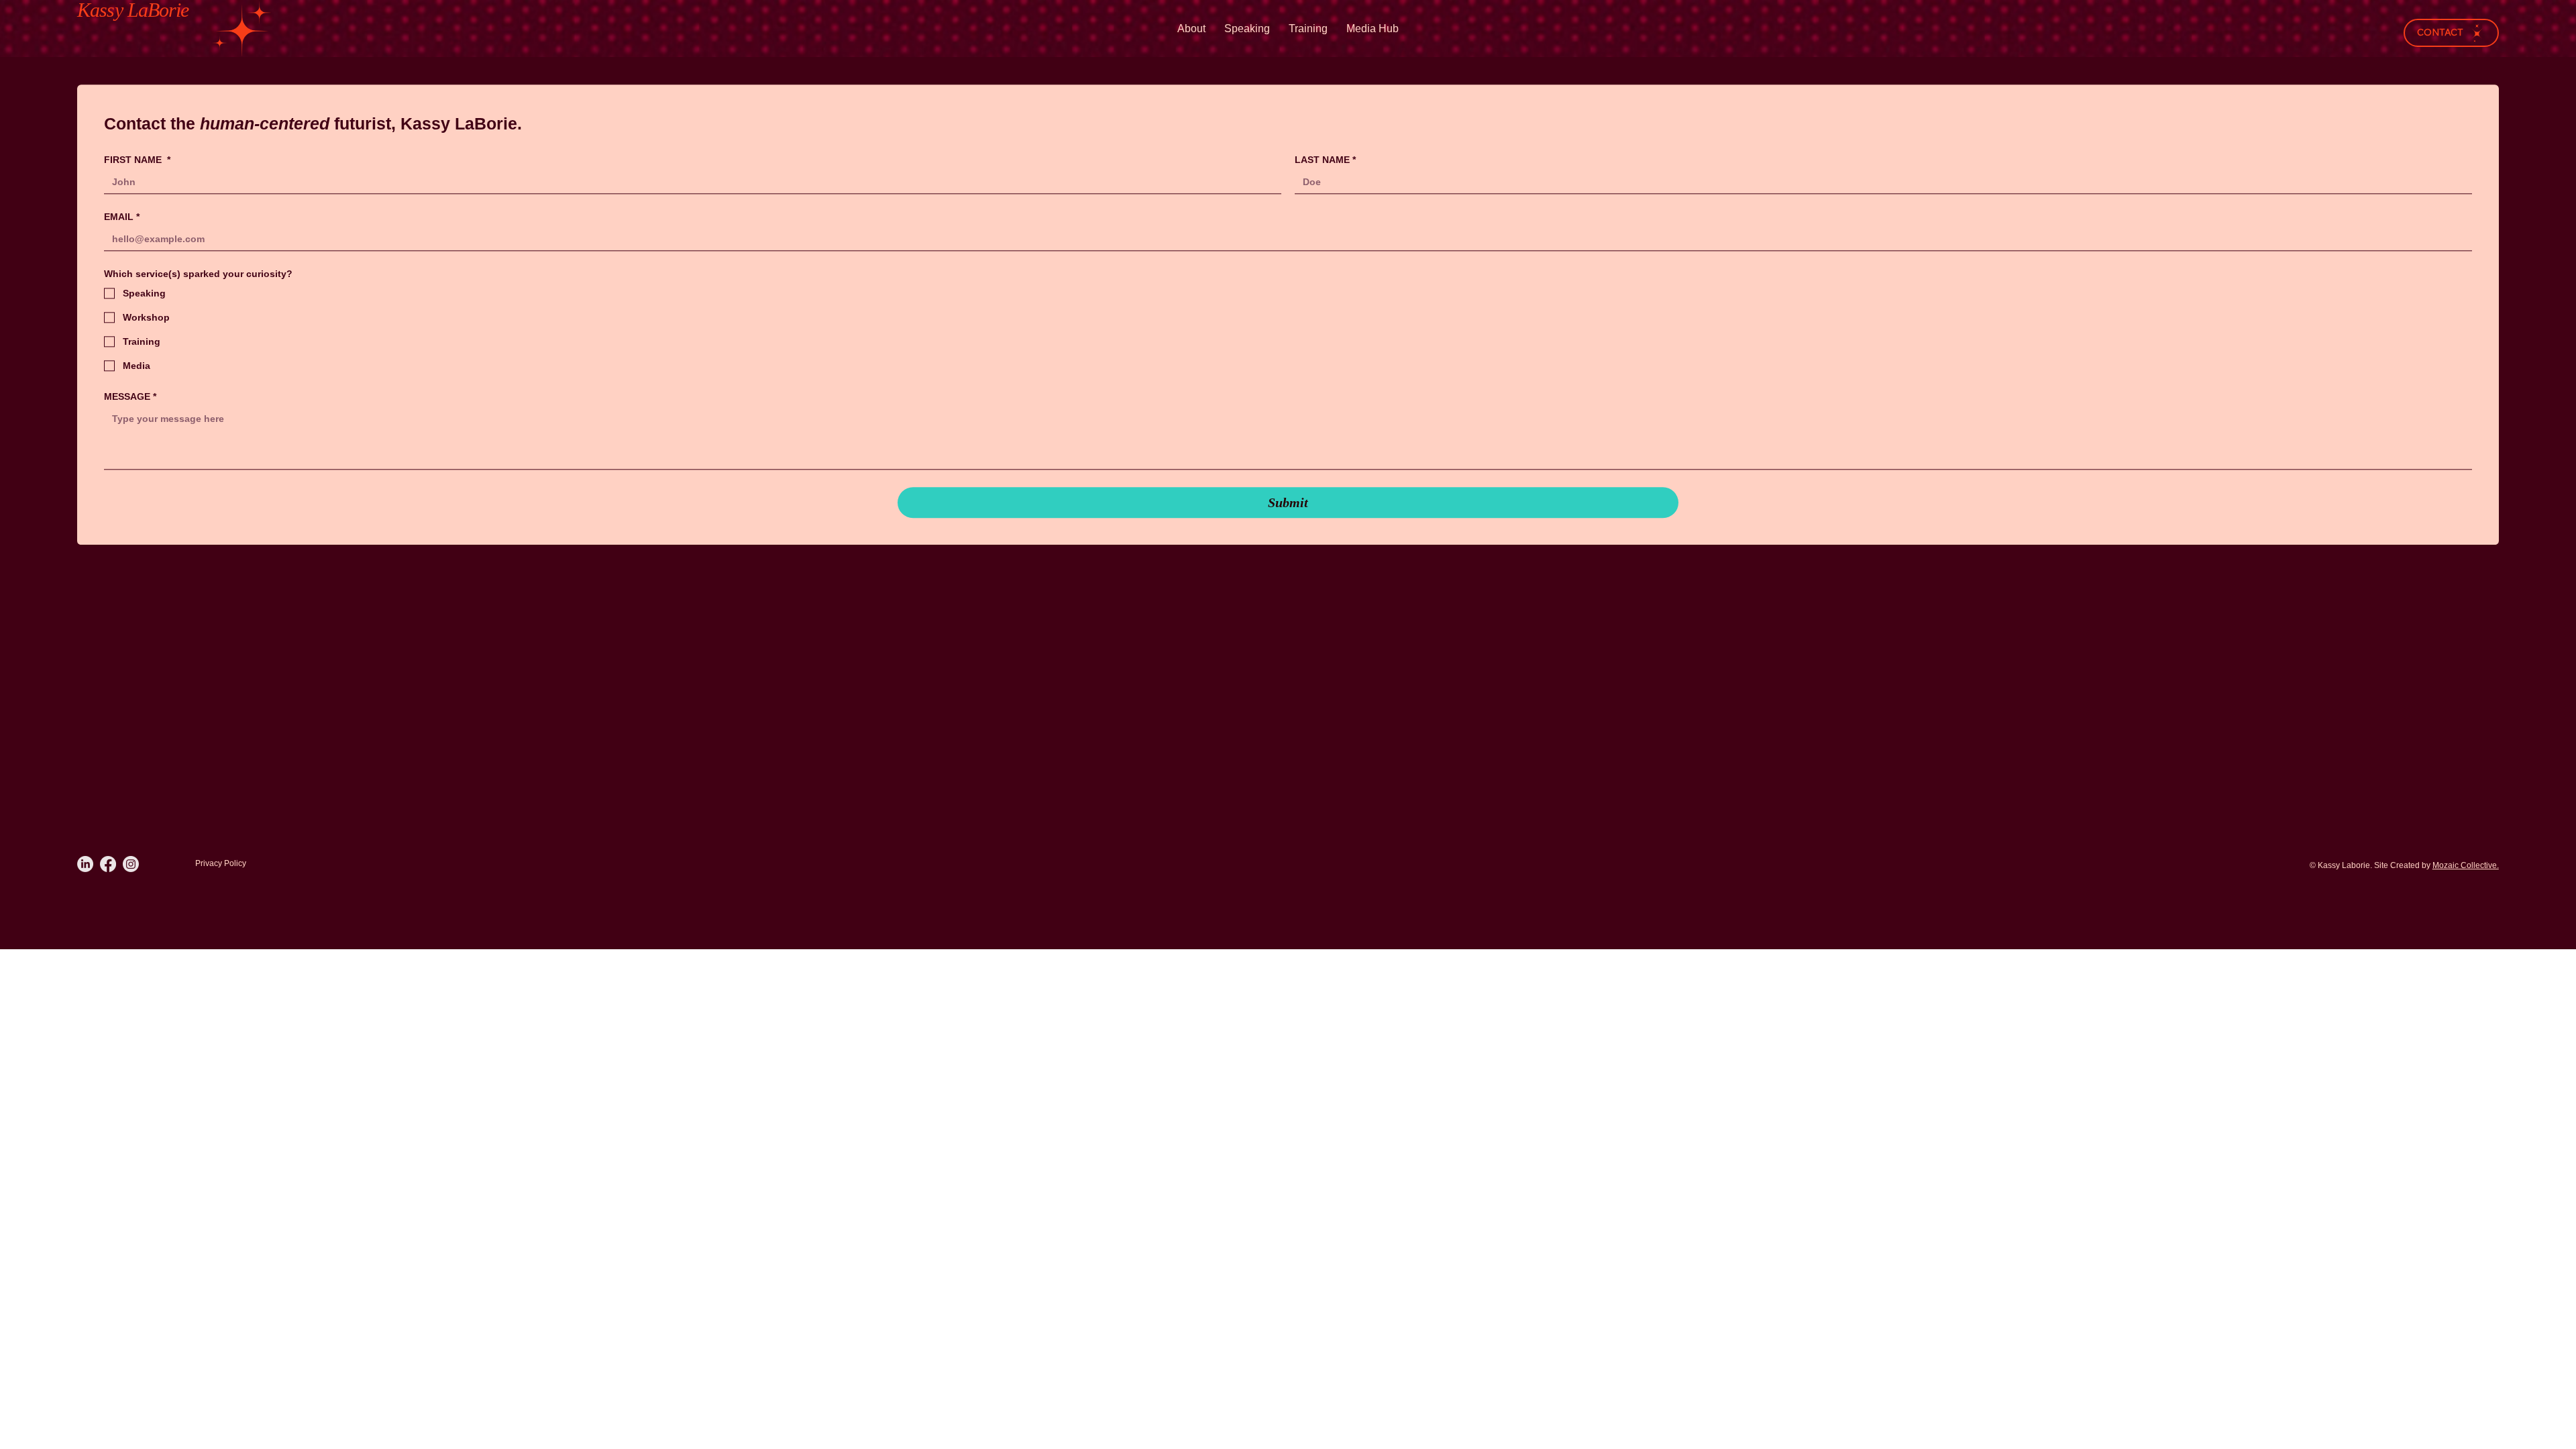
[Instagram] (131, 864)
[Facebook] (108, 864)
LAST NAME (1325, 160)
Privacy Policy (221, 863)
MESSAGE (130, 396)
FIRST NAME (137, 160)
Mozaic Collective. (2466, 865)
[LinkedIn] (85, 864)
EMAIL (122, 217)
